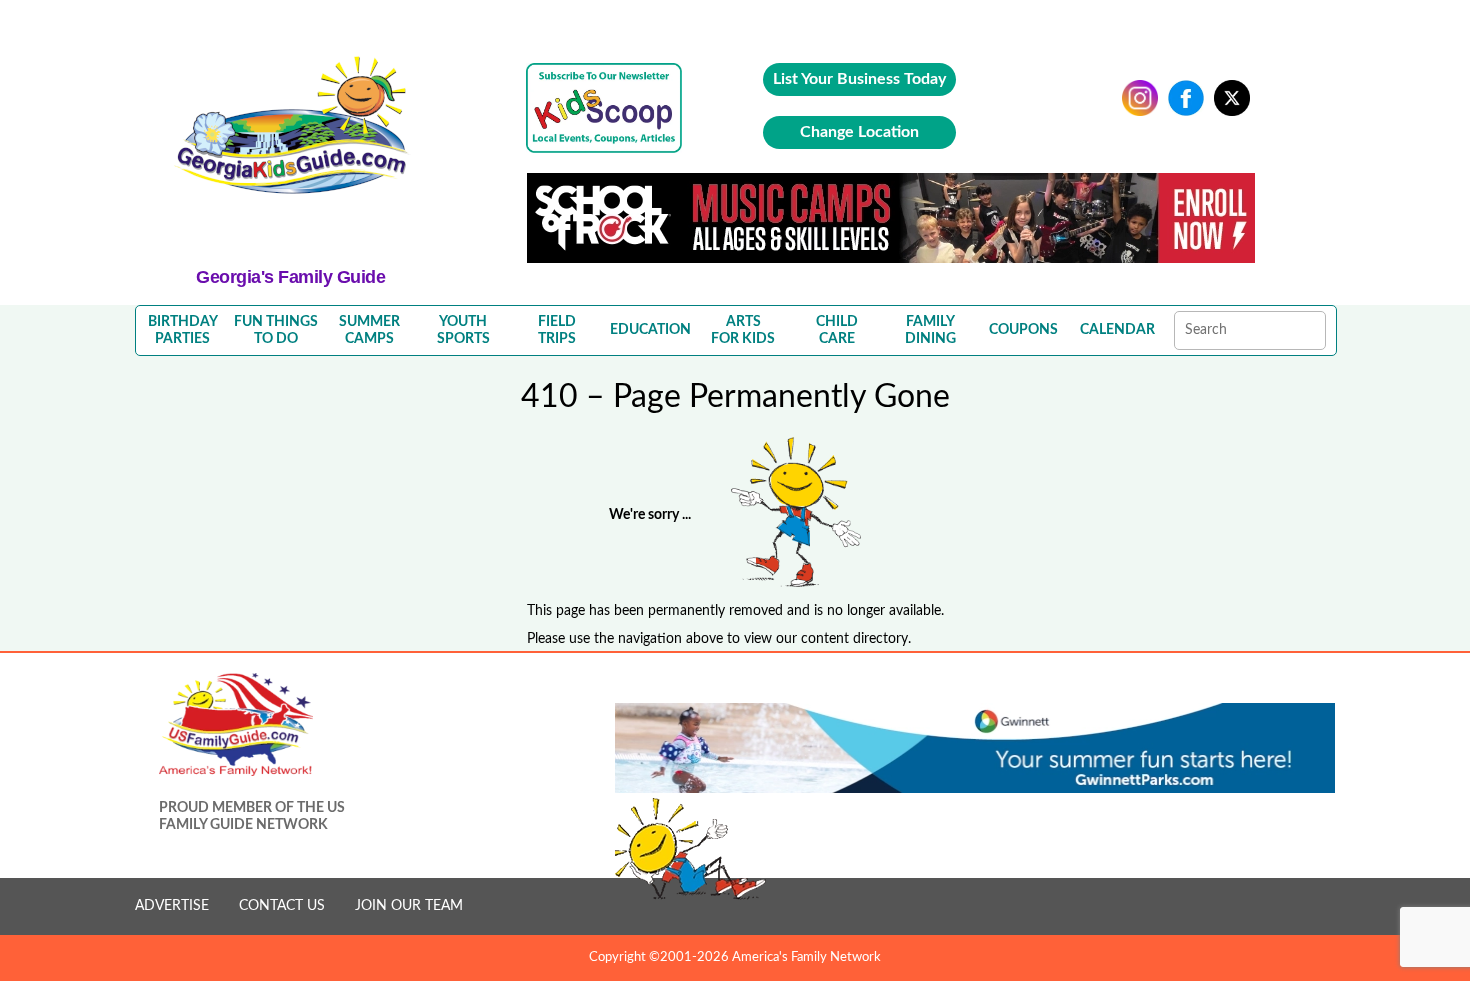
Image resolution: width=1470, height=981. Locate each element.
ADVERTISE (172, 906)
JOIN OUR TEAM (409, 906)
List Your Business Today (859, 79)
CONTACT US (282, 906)
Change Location (859, 132)
